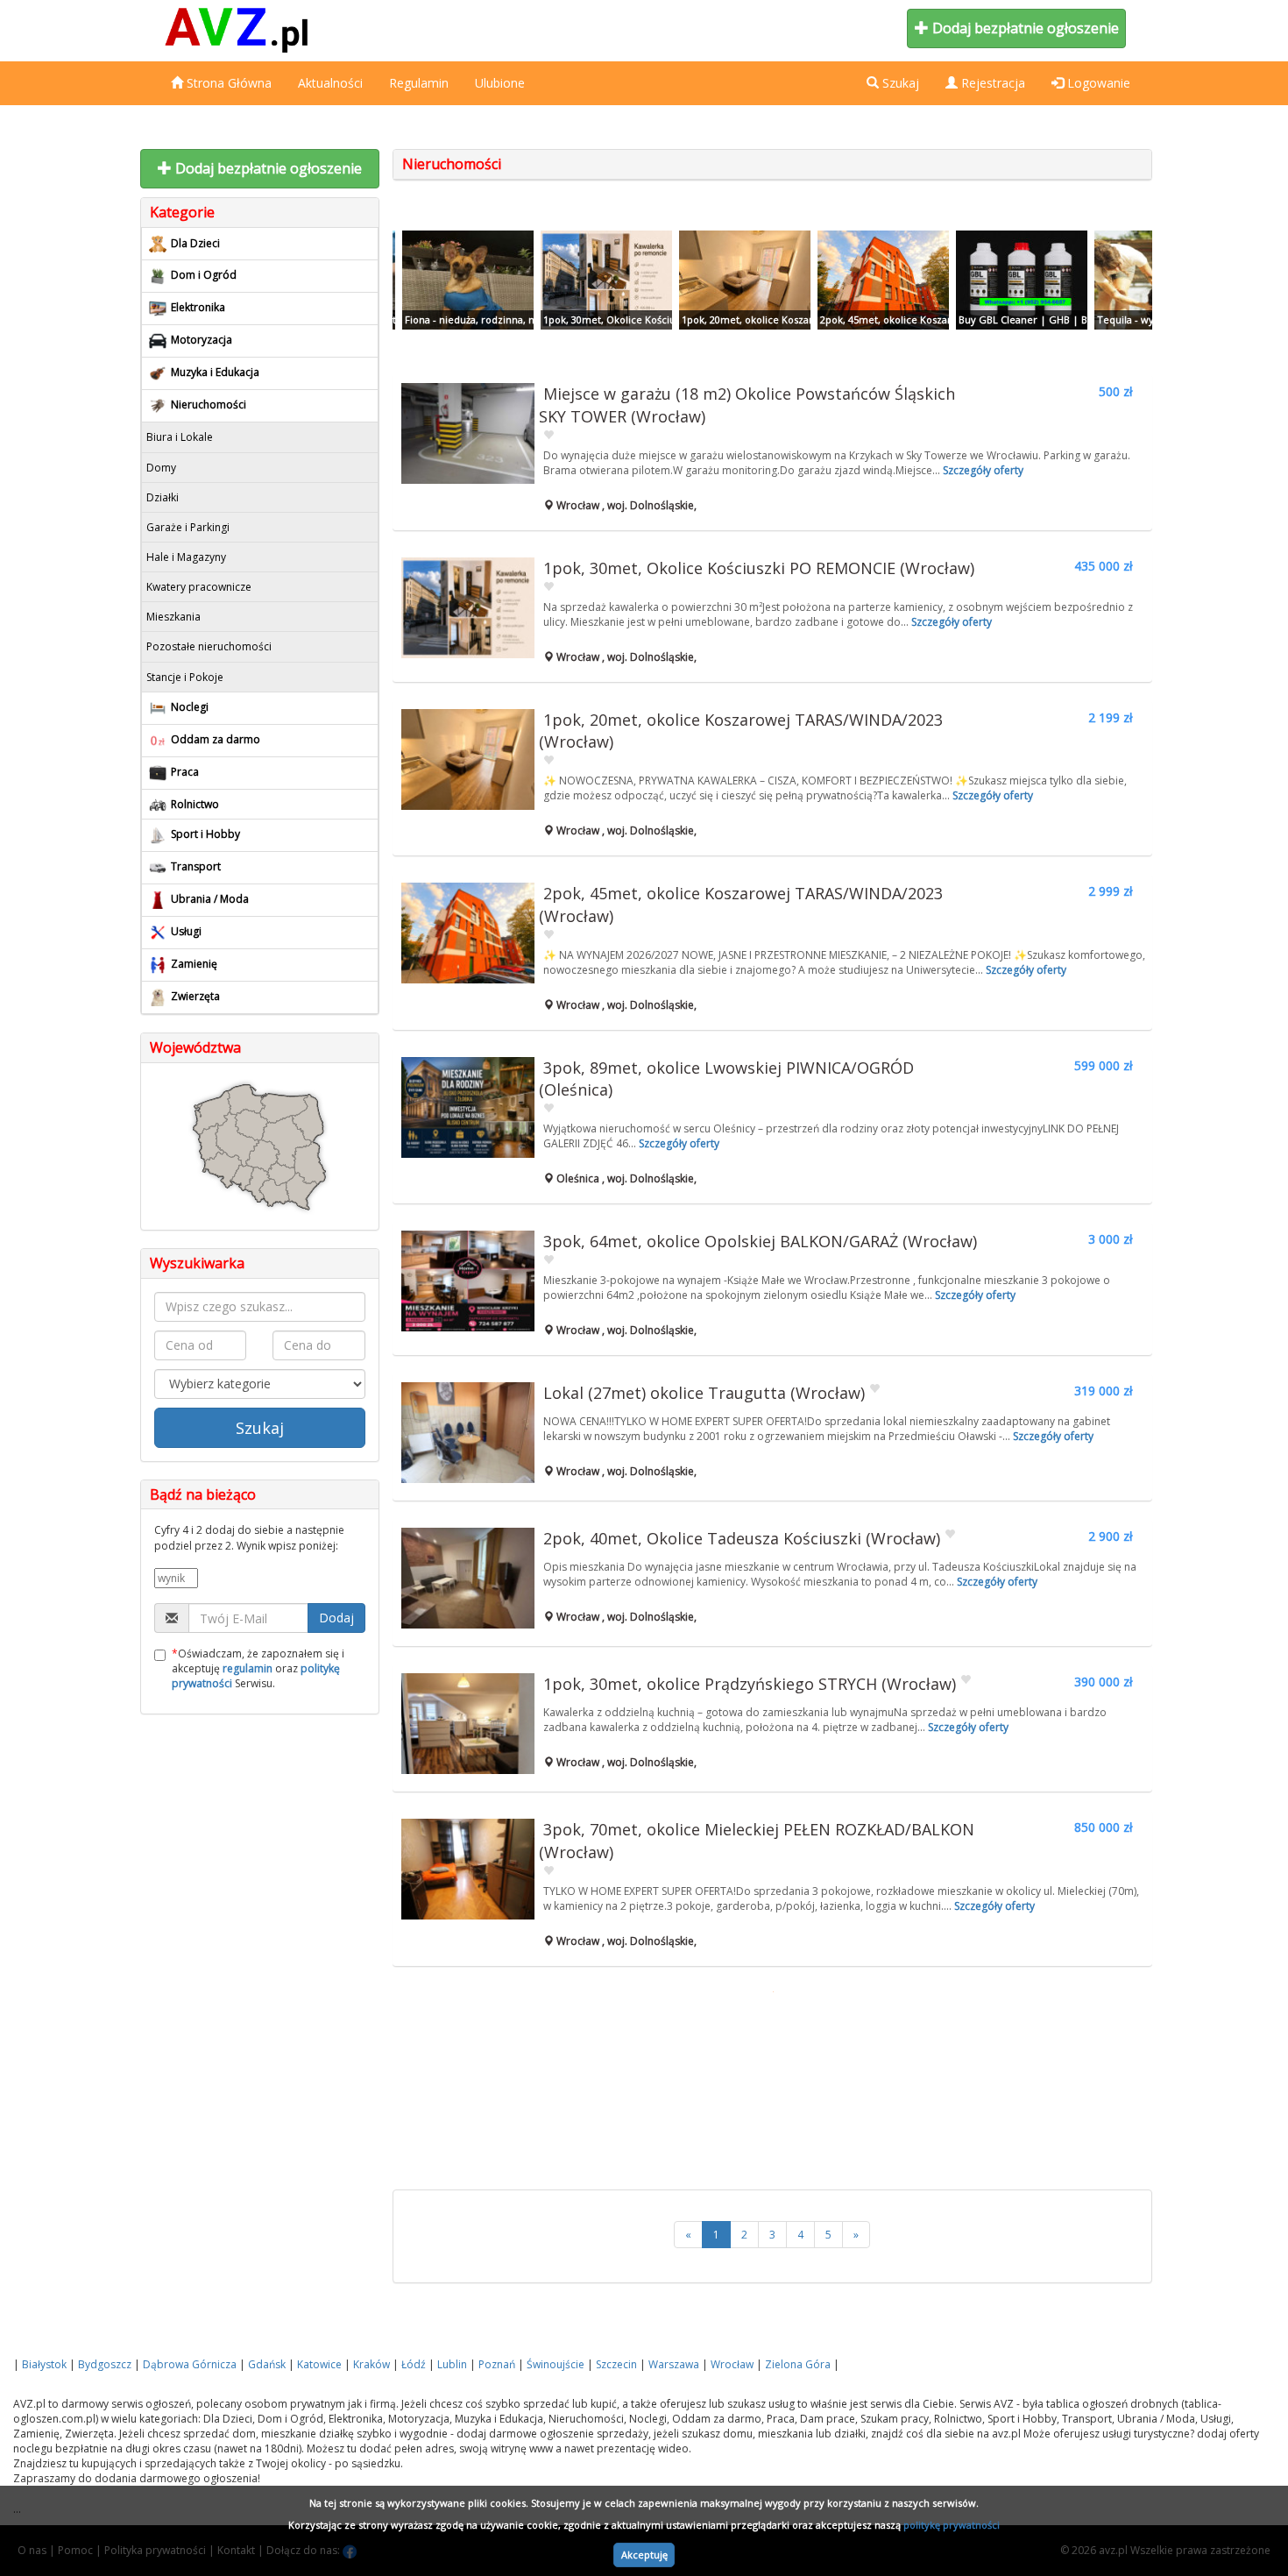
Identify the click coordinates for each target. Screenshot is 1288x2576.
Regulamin (419, 83)
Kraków (372, 2364)
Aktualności (330, 83)
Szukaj (260, 1428)
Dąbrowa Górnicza (190, 2364)
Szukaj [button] (899, 83)
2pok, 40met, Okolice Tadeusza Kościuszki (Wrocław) (742, 1538)
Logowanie (1097, 83)
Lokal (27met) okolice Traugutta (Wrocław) (704, 1393)
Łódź (414, 2364)
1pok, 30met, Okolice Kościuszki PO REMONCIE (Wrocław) (759, 568)
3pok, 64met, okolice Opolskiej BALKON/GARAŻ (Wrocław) (760, 1241)
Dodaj (336, 1618)
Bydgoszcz (105, 2364)
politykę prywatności (952, 2525)
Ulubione (500, 83)
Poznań (497, 2364)
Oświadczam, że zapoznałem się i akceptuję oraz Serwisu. (258, 1668)
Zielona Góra (798, 2364)
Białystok (44, 2364)
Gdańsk (267, 2364)
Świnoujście (556, 2364)
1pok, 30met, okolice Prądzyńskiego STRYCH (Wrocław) (750, 1684)
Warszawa (674, 2364)
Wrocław (732, 2364)
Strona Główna (227, 83)
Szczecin (616, 2364)
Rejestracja (991, 83)
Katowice (319, 2364)
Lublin (452, 2364)
